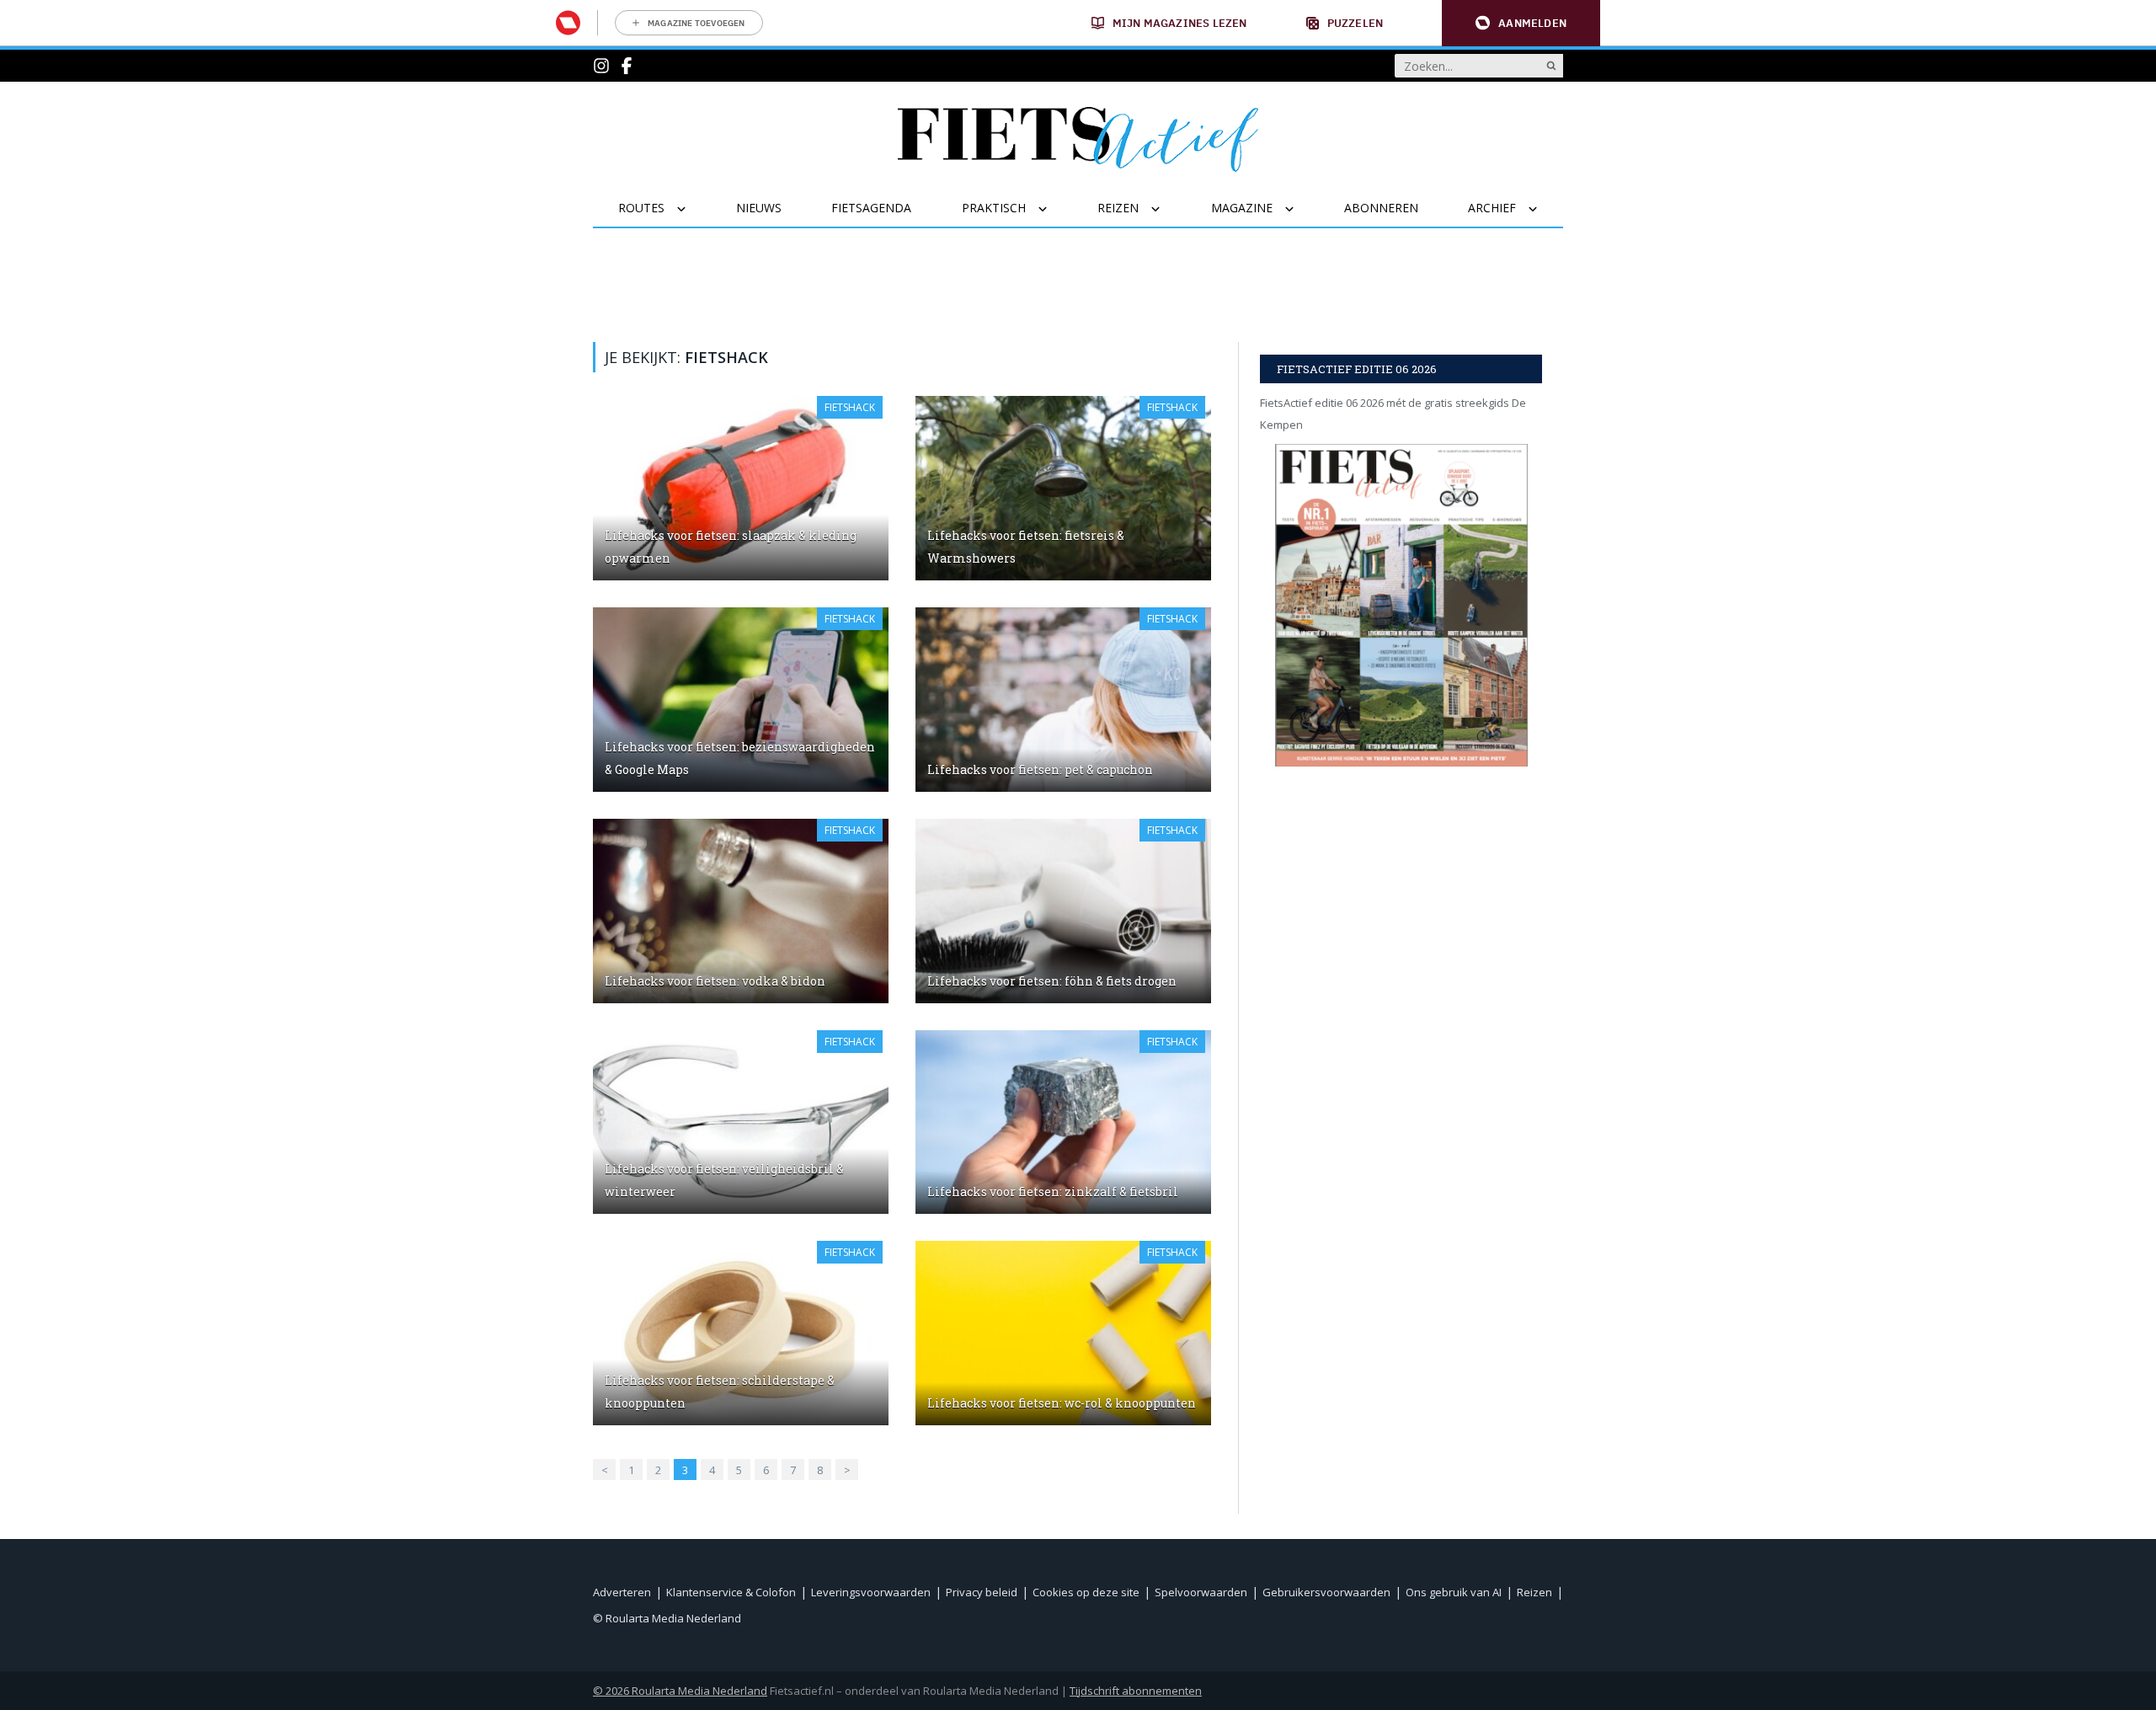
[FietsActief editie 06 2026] (1401, 605)
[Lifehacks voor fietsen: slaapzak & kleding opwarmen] (741, 488)
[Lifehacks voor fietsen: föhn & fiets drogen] (1063, 911)
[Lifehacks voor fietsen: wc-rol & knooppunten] (1063, 1333)
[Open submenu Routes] (692, 209)
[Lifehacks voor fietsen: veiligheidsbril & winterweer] (741, 1122)
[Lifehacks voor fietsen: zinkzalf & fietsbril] (1063, 1122)
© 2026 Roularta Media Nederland (680, 1691)
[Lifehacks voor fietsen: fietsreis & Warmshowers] (1063, 488)
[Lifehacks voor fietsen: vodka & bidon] (741, 911)
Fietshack (850, 407)
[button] (1521, 23)
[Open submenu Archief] (1543, 209)
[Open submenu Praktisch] (1053, 209)
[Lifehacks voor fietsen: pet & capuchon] (1063, 700)
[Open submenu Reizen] (1166, 209)
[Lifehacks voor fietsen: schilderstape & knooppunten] (741, 1333)
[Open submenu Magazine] (1300, 209)
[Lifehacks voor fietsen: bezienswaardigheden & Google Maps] (741, 700)
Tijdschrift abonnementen (1136, 1691)
